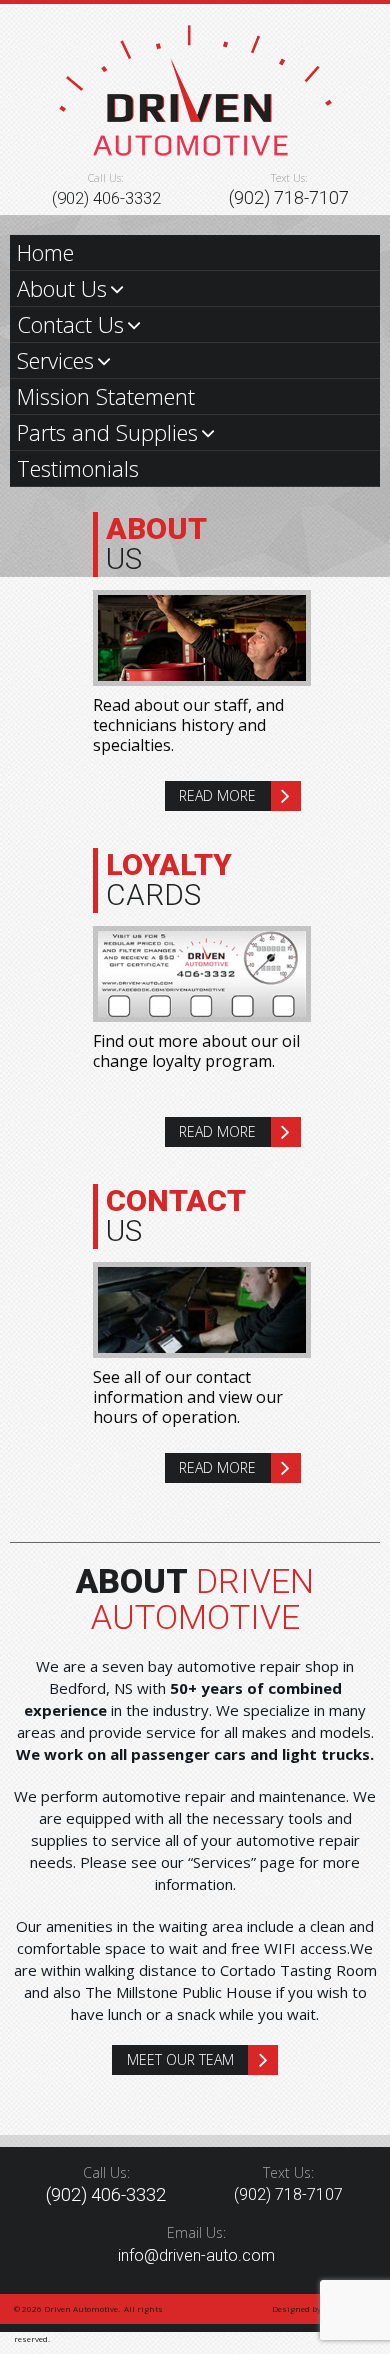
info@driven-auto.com (196, 2255)
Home (45, 252)
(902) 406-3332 (106, 198)
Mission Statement (106, 396)
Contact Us (70, 324)
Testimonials (78, 468)
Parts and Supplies (107, 432)
